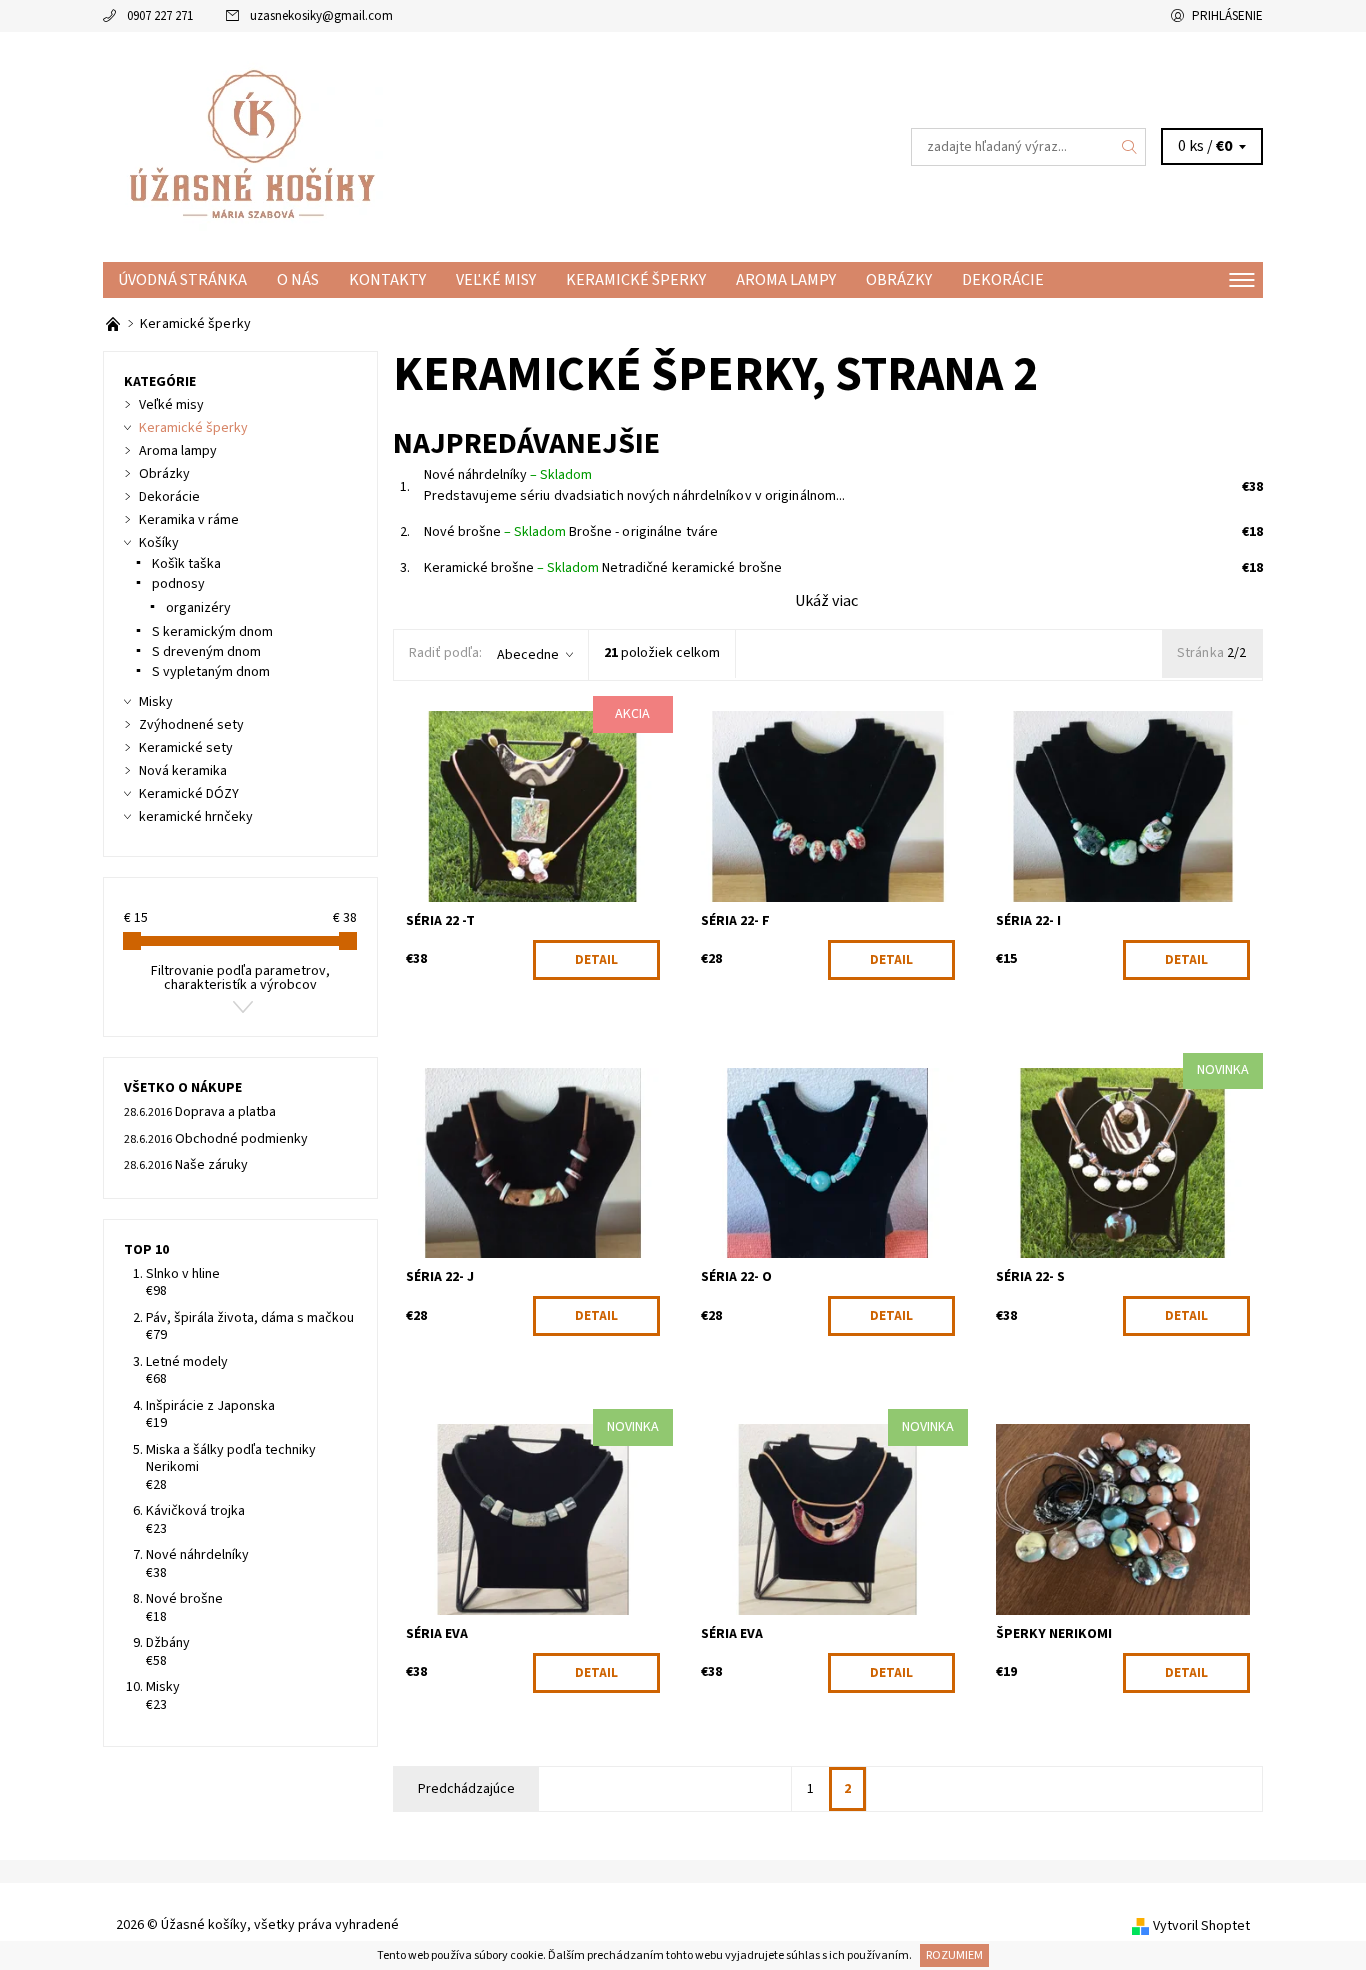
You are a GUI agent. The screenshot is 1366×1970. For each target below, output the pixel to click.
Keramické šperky (636, 280)
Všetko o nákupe (183, 1088)
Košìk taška (186, 564)
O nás (298, 280)
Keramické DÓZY (189, 794)
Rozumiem (954, 1955)
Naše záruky (211, 1165)
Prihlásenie (1227, 16)
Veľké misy (496, 280)
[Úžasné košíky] (253, 146)
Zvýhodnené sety (191, 725)
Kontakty (387, 280)
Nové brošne (495, 532)
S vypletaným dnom (211, 672)
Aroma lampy (786, 280)
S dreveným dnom (206, 652)
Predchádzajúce (466, 1789)
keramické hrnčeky (196, 817)
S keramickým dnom (212, 632)
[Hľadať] (1130, 147)
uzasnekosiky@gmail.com (321, 16)
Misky (156, 702)
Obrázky (899, 280)
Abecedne (528, 655)
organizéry (198, 608)
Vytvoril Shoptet (1201, 1925)
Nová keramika (183, 771)
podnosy (178, 584)
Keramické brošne (511, 568)
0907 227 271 (160, 16)
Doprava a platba (225, 1112)
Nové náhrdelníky (508, 475)
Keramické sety (186, 748)
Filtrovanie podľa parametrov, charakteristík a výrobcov (240, 978)
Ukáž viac (826, 601)
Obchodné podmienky (241, 1139)
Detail (596, 960)
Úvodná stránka (182, 280)
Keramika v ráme (189, 520)
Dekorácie (1003, 280)
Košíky (159, 543)
